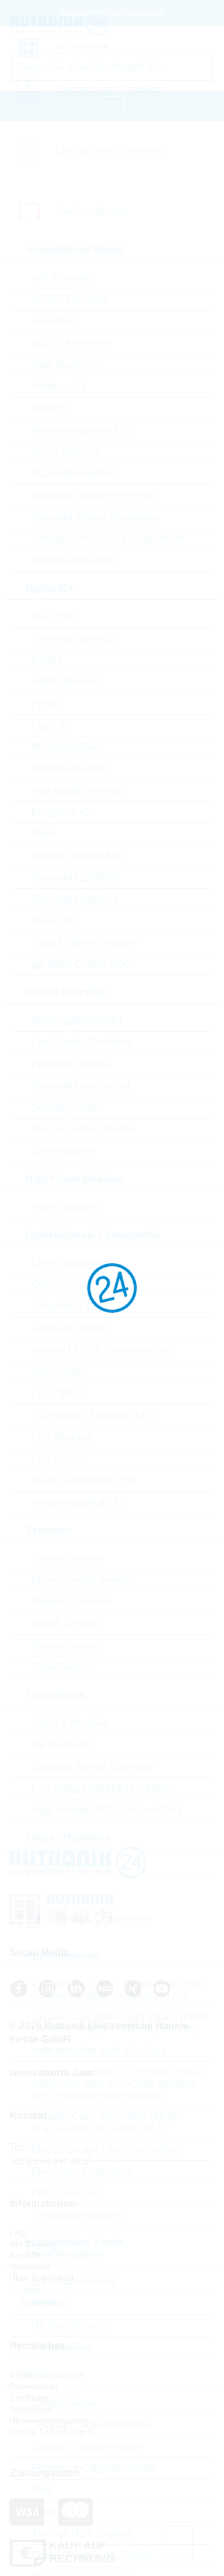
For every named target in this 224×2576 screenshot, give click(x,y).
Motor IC (50, 408)
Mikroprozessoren (71, 769)
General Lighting (68, 1328)
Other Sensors (63, 1667)
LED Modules (62, 1437)
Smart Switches (66, 452)
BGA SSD (54, 616)
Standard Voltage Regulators (96, 517)
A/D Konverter (63, 278)
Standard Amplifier (72, 473)
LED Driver (56, 1459)
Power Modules (66, 1207)
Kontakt (24, 2255)
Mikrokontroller (64, 747)
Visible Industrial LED (80, 1502)
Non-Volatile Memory (78, 790)
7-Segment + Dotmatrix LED (94, 1415)
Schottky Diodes (68, 1107)
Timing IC (53, 921)
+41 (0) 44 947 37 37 (51, 2161)
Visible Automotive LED (84, 1480)
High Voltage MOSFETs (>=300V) (106, 1810)
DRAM (47, 660)
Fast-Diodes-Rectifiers (81, 1042)
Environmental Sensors (83, 1580)
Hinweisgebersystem (50, 2420)
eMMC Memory (65, 682)
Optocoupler (59, 1372)
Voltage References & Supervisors (108, 539)
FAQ (18, 2233)
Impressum (31, 2409)
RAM (43, 834)
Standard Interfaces (75, 899)
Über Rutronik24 (42, 2278)
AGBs (21, 2375)
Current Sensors (68, 1558)
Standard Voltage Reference (94, 495)
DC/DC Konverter (71, 343)
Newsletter (30, 2266)
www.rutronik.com (52, 2073)
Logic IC (50, 725)
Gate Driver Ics (64, 365)
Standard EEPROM (75, 877)
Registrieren (42, 2302)
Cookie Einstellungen (51, 2431)
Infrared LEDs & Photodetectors (101, 1350)
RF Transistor (62, 1745)
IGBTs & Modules (70, 1723)
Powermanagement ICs (84, 430)
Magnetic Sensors (72, 1602)
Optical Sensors (67, 1645)
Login (29, 2289)
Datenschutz (34, 2386)
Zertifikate (29, 2398)
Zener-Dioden (63, 1151)
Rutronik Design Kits (77, 856)
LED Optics (57, 1393)
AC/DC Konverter (70, 299)
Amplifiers (54, 321)
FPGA (45, 703)
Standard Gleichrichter (81, 1086)
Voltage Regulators (74, 560)
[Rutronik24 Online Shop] (63, 25)
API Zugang (33, 2244)
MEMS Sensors (66, 1623)
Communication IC (73, 638)
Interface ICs (59, 386)
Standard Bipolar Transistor (92, 1766)
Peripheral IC (61, 812)
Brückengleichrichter (77, 1020)
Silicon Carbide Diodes (83, 1129)
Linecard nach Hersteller (110, 150)
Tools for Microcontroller (84, 943)
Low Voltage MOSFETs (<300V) (102, 1788)
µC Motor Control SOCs (84, 964)
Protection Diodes (71, 1064)
